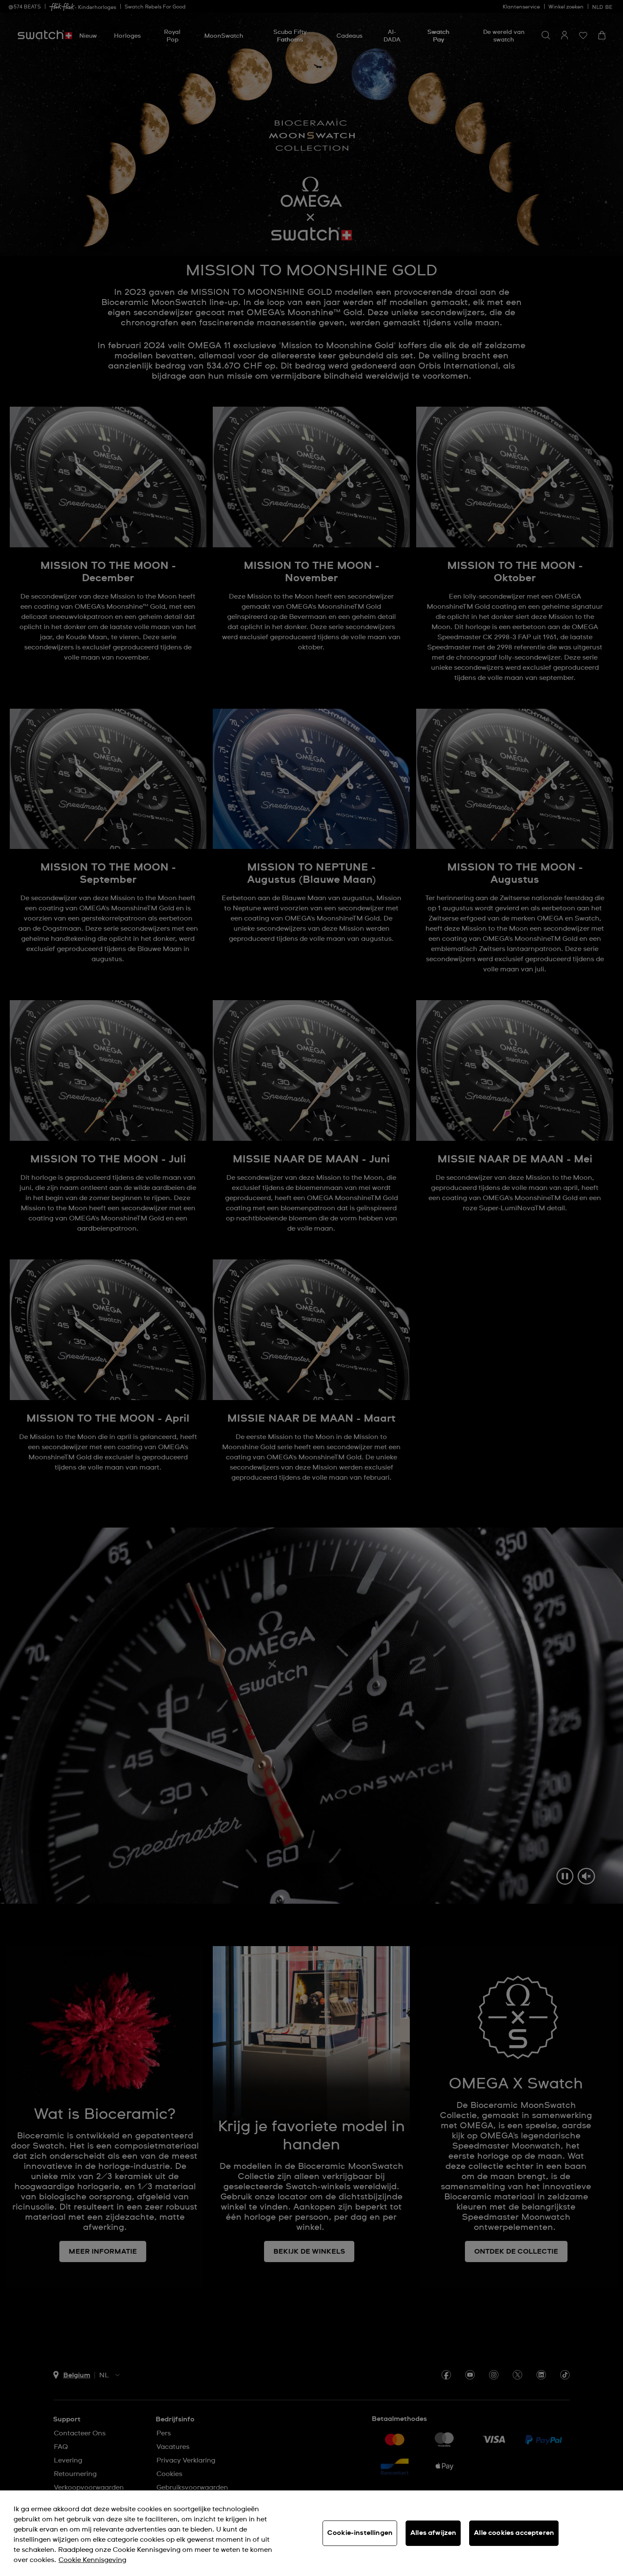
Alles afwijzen (433, 2533)
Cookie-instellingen (360, 2533)
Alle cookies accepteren (514, 2533)
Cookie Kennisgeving (92, 2560)
